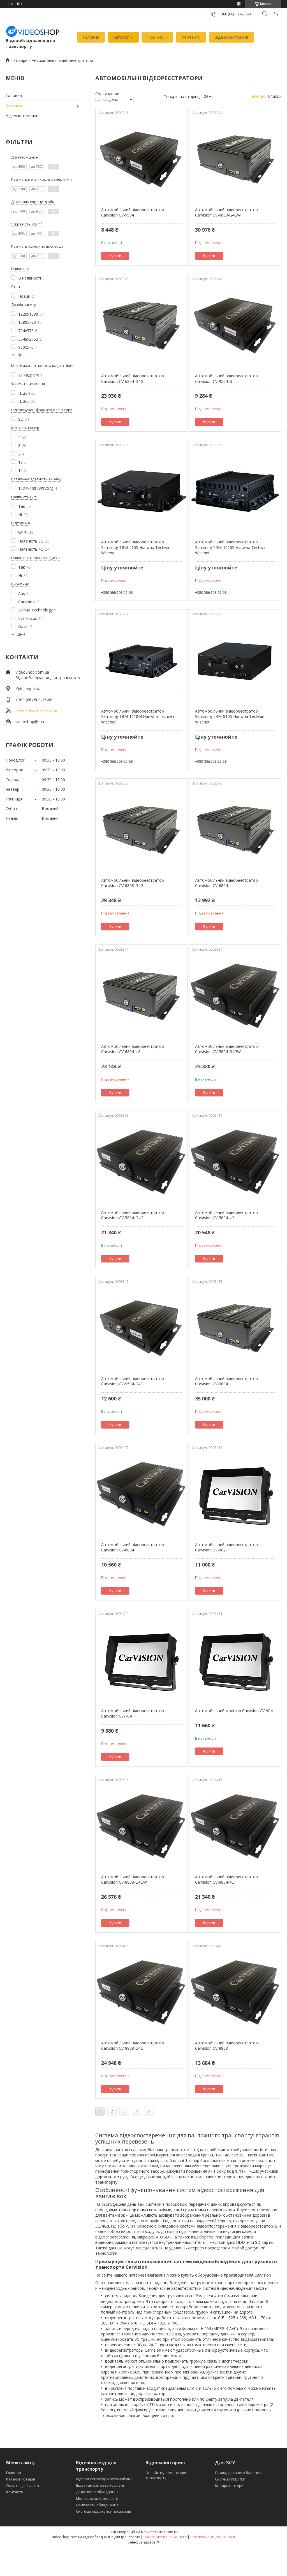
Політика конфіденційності (213, 2537)
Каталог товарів (21, 2479)
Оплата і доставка (23, 2486)
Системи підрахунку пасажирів (104, 2511)
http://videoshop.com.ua (36, 711)
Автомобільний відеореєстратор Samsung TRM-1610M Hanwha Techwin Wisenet (138, 716)
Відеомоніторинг (232, 37)
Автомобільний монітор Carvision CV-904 (234, 1711)
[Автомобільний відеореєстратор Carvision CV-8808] (235, 1993)
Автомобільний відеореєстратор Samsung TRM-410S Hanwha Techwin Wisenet (136, 547)
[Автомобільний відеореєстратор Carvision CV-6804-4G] (141, 996)
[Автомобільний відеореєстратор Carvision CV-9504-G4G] (141, 1328)
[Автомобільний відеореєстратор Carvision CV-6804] (235, 830)
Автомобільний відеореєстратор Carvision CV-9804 (226, 1381)
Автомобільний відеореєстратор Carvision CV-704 (133, 1713)
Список (275, 96)
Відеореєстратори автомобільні (105, 2479)
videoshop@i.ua (30, 722)
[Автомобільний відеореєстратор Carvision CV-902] (235, 1494)
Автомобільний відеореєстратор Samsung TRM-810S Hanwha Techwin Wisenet (230, 716)
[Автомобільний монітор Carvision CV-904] (235, 1660)
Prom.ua (171, 2532)
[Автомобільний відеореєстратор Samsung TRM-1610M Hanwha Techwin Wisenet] (141, 661)
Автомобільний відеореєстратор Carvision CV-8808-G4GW (133, 1880)
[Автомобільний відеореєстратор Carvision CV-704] (141, 1660)
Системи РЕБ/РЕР (230, 2479)
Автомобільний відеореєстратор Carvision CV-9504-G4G (133, 1381)
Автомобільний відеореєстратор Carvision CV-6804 (226, 883)
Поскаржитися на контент (165, 2537)
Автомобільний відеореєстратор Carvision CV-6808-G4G (133, 883)
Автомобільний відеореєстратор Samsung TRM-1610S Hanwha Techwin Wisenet (231, 547)
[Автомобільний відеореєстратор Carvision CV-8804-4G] (235, 1826)
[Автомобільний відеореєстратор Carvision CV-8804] (141, 1494)
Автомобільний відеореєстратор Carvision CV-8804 (133, 1547)
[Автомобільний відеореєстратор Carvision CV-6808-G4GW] (235, 159)
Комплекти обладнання (97, 2505)
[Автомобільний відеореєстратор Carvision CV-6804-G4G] (141, 325)
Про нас (155, 37)
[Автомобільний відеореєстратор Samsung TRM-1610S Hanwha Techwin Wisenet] (235, 492)
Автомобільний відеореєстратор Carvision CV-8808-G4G (133, 2046)
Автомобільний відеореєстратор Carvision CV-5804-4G (226, 1215)
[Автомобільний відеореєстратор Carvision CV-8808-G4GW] (141, 1826)
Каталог (121, 37)
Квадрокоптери (229, 2486)
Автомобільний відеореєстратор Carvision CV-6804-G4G (133, 379)
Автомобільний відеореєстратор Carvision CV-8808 (226, 2046)
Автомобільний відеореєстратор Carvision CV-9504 (133, 212)
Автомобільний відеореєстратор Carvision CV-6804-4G (133, 1049)
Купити (115, 256)
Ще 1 (21, 355)
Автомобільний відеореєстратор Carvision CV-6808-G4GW (226, 212)
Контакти (191, 37)
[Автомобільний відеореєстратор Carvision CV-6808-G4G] (141, 830)
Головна (91, 37)
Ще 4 (21, 634)
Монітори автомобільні (97, 2498)
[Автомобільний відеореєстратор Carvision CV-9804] (235, 1328)
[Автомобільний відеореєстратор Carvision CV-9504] (141, 159)
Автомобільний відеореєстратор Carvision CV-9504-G (226, 379)
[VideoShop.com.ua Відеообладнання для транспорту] (33, 31)
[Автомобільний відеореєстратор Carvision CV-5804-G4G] (141, 1162)
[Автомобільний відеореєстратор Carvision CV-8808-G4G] (141, 1993)
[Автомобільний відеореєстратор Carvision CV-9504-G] (235, 325)
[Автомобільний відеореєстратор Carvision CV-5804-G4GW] (235, 996)
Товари (20, 60)
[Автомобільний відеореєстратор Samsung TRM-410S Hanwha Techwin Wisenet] (141, 492)
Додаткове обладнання (97, 2492)
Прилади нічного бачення (238, 2473)
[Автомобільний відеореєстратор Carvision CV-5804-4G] (235, 1162)
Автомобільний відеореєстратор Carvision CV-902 (226, 1547)
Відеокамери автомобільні (100, 2485)
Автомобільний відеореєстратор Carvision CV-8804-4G (226, 1880)
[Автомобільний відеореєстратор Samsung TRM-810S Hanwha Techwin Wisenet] (235, 661)
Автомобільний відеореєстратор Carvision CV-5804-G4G (133, 1215)
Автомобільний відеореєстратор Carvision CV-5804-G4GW (226, 1049)
